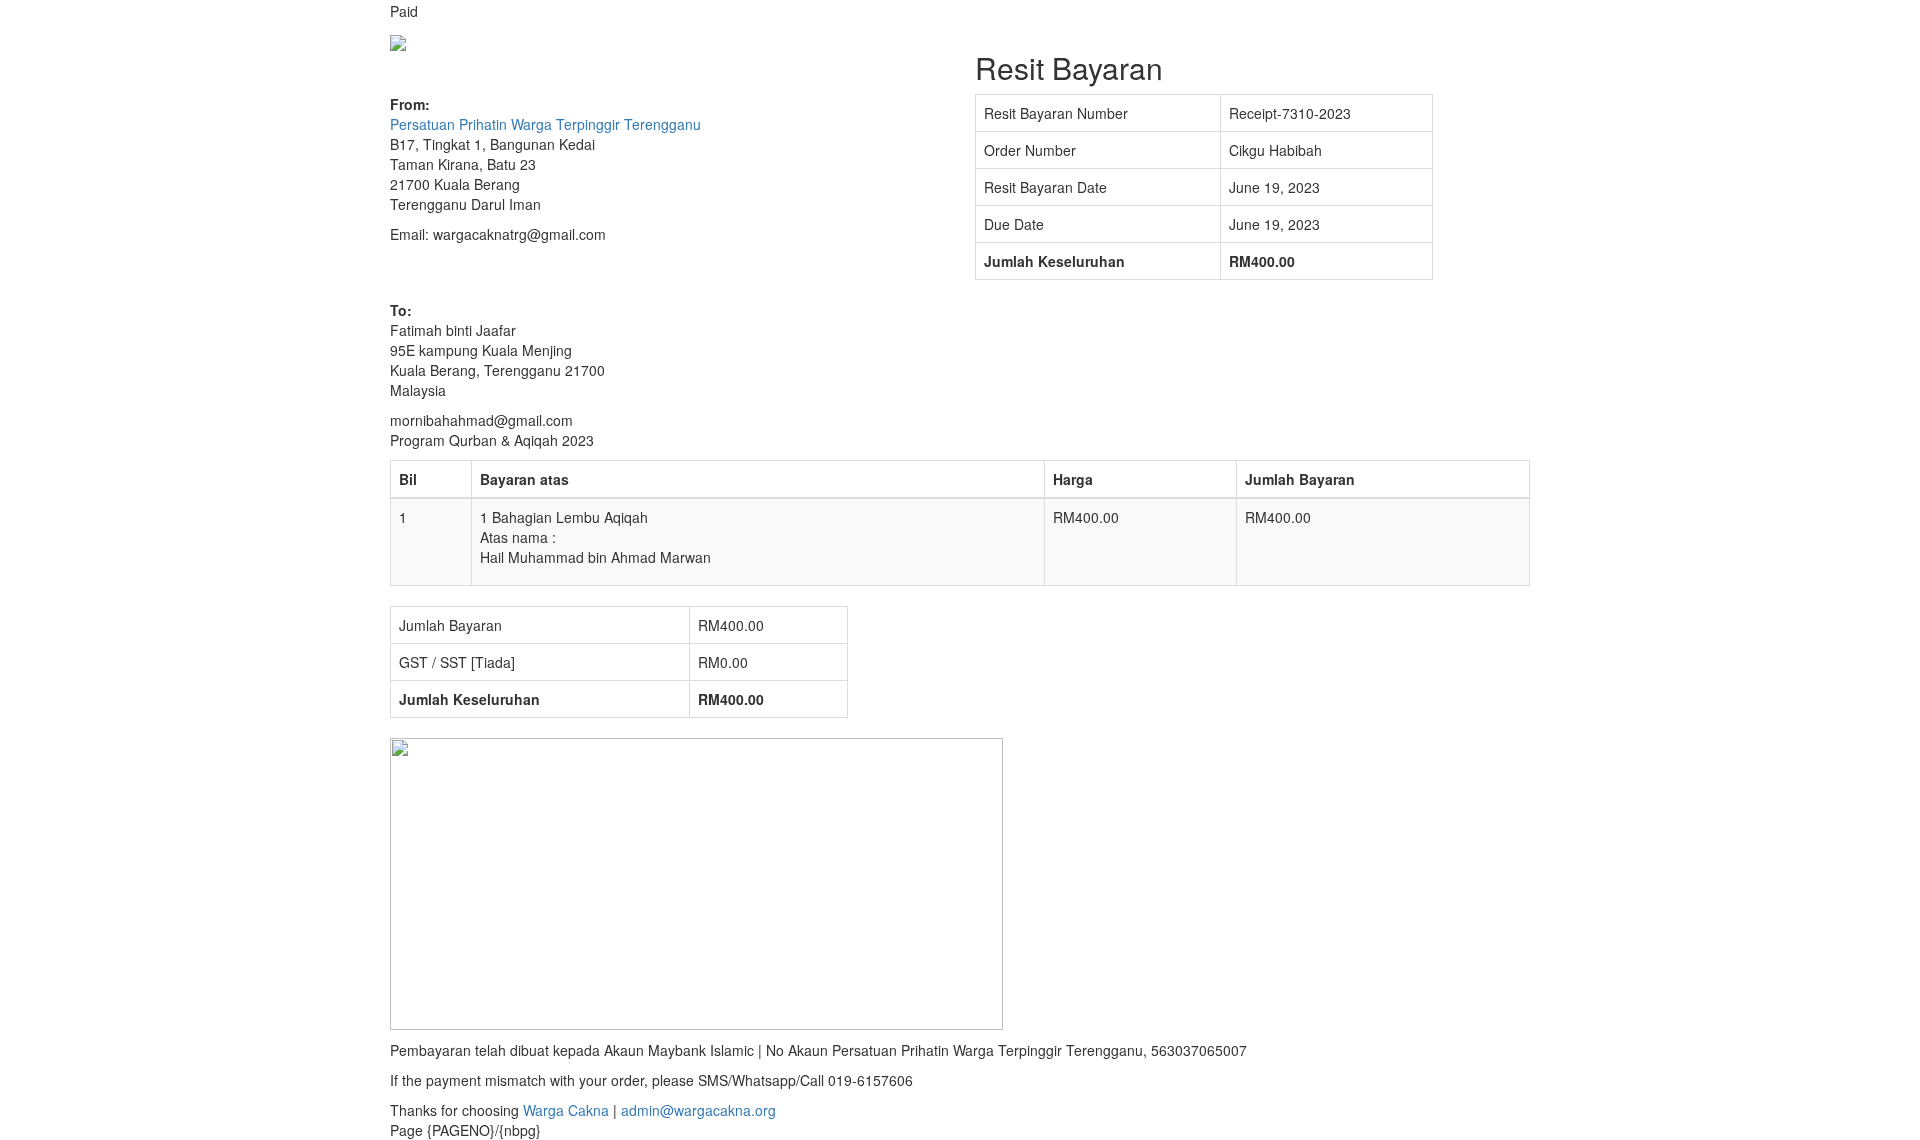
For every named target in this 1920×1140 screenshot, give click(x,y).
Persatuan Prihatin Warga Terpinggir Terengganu (545, 124)
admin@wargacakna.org (698, 1110)
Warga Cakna (566, 1110)
